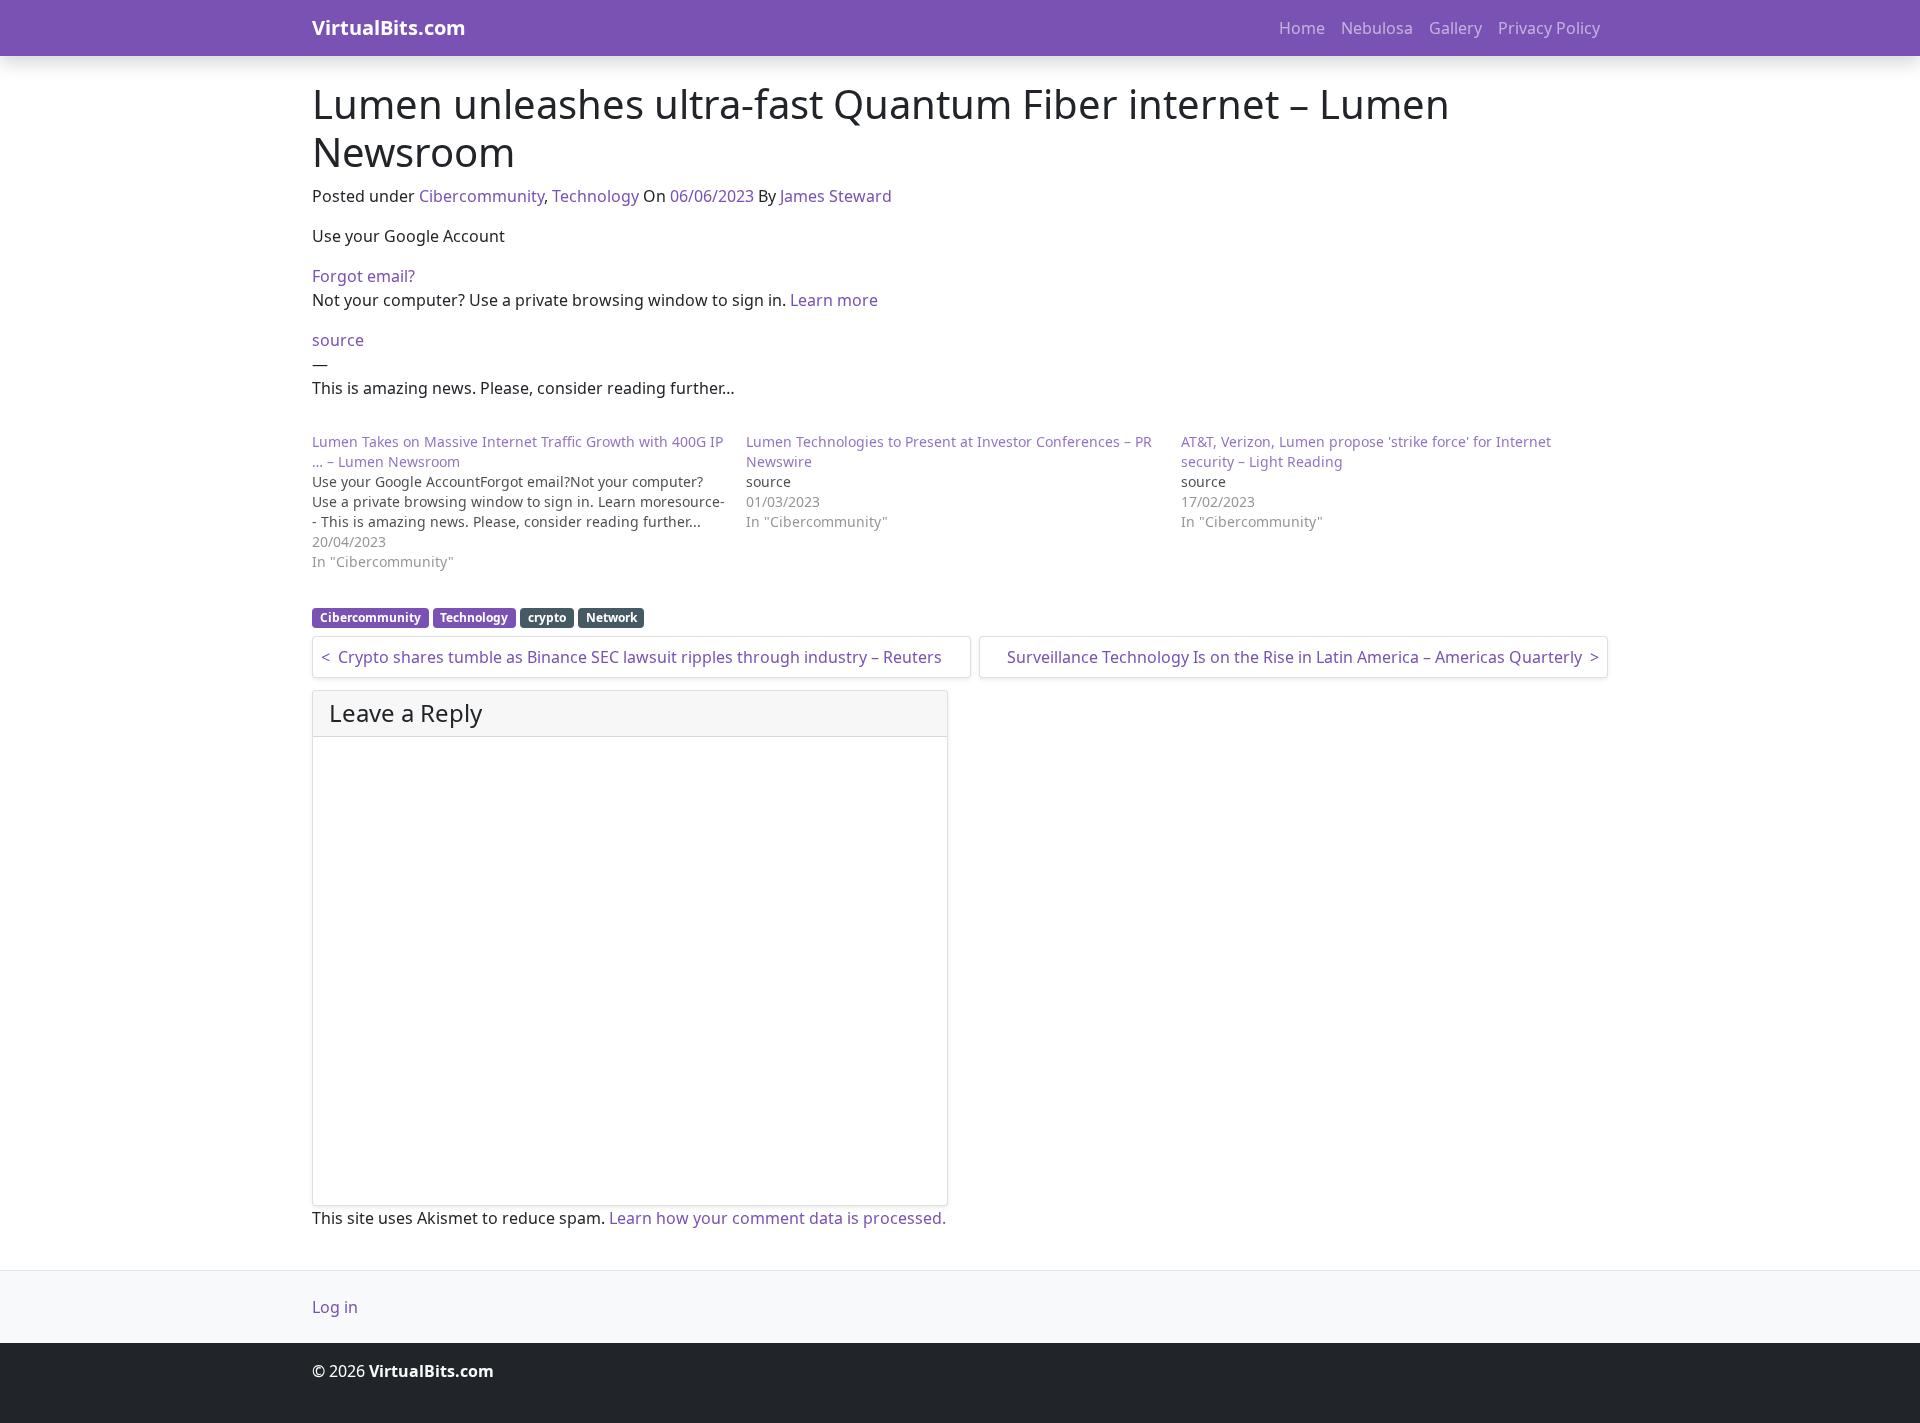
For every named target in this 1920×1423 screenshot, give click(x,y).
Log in (335, 1307)
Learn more (834, 300)
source (338, 340)
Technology (595, 196)
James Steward (836, 196)
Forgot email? (363, 276)
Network (611, 617)
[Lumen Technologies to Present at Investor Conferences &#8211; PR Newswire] (963, 482)
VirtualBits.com (389, 27)
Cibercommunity (481, 196)
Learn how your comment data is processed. (777, 1218)
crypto (547, 617)
